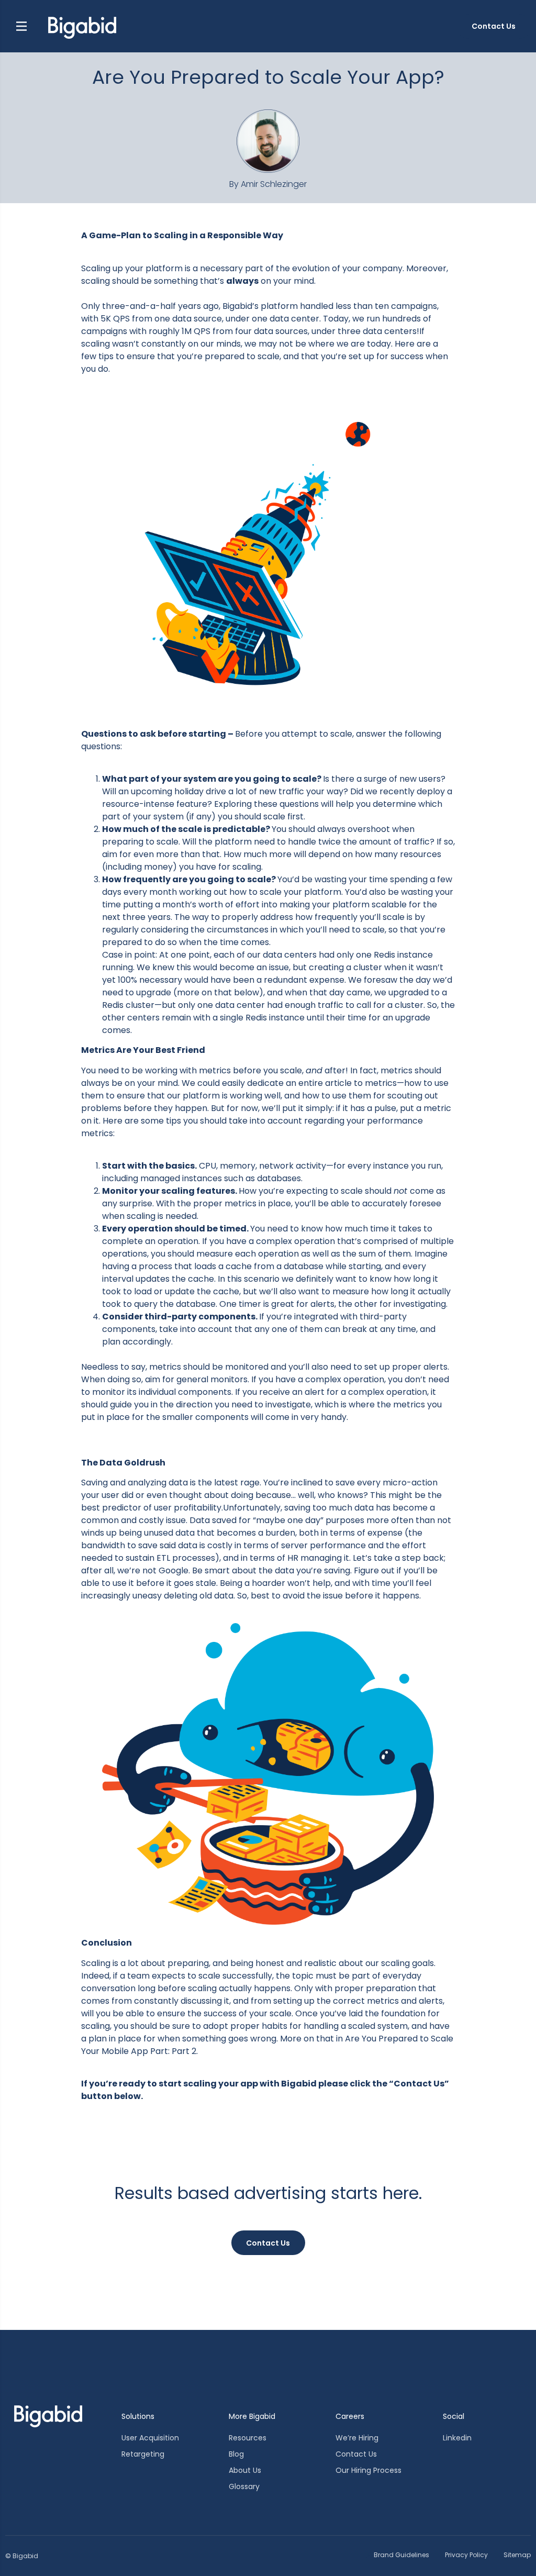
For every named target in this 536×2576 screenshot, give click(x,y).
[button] (21, 26)
